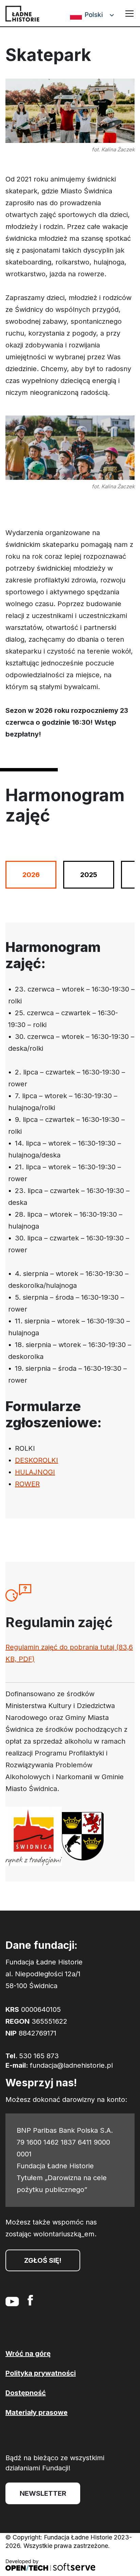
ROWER (27, 1484)
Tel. (32, 2056)
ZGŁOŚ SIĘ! (43, 2260)
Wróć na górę (28, 2354)
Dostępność (26, 2393)
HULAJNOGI (35, 1472)
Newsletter (43, 2493)
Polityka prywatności (41, 2373)
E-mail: (59, 2065)
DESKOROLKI (37, 1460)
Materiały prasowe (37, 2412)
